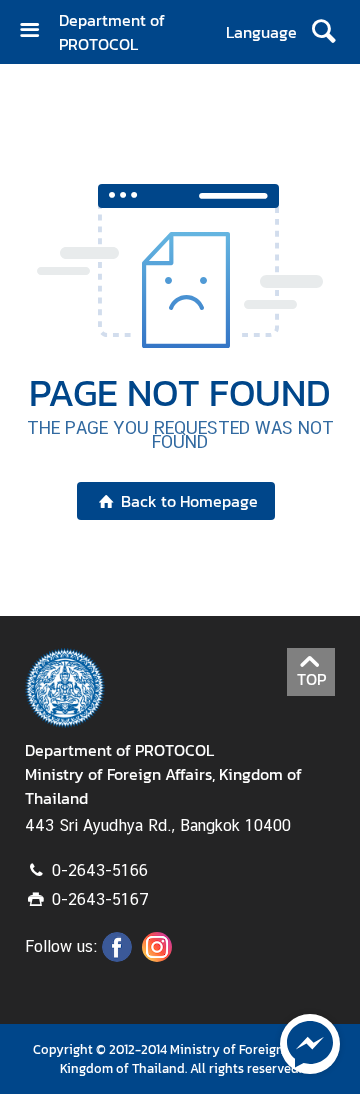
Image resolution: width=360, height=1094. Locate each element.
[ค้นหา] (323, 32)
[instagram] (157, 956)
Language (261, 32)
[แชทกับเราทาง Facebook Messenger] (310, 1042)
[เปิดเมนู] (37, 32)
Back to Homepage (189, 501)
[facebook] (117, 956)
